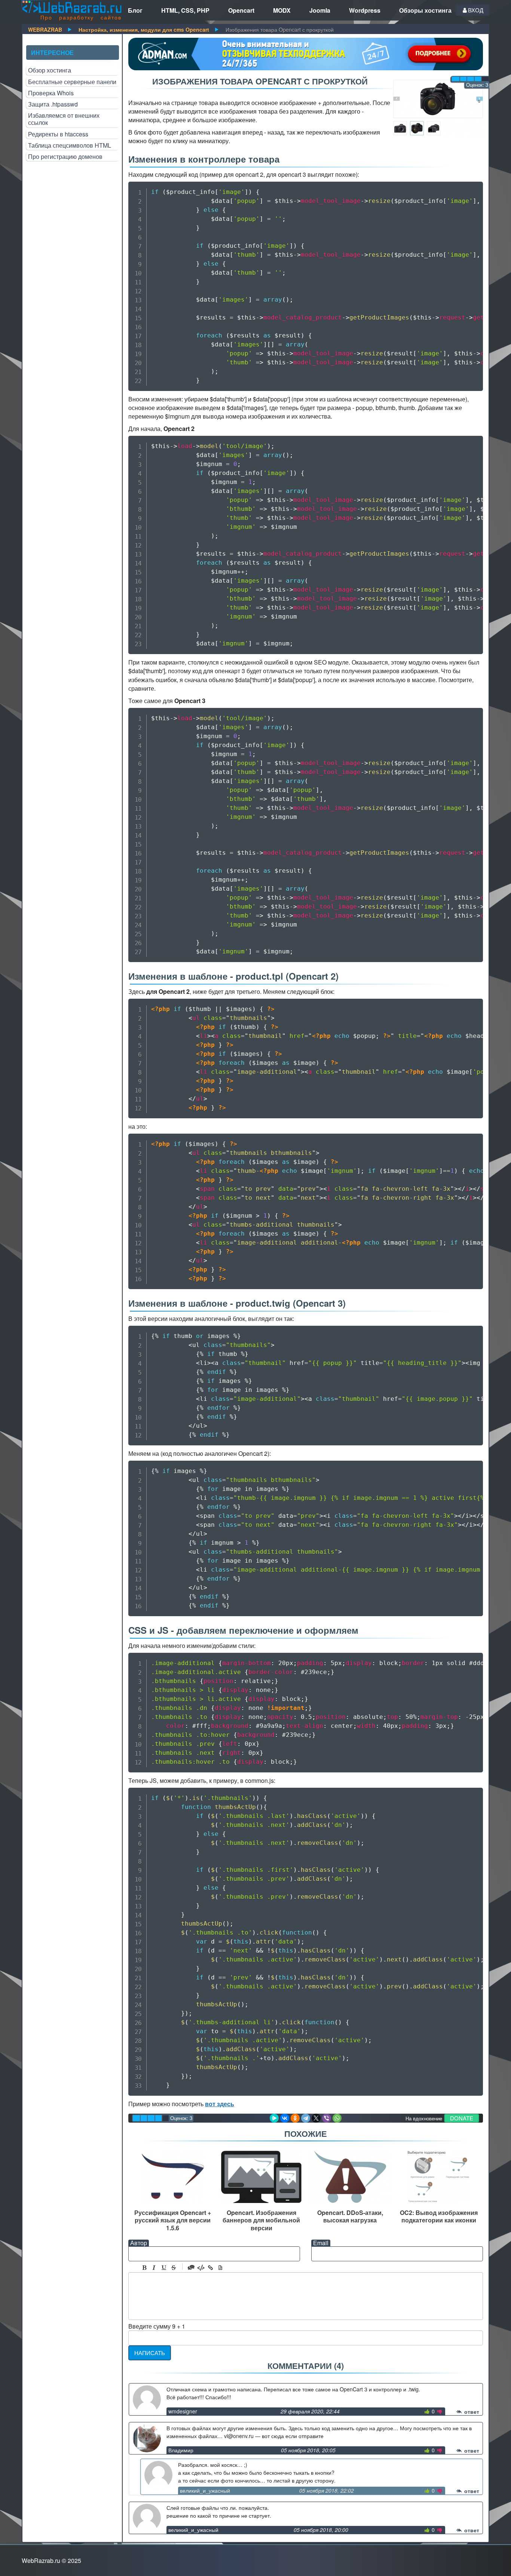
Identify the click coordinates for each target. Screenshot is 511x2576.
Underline (164, 2268)
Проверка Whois (51, 93)
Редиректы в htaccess (58, 134)
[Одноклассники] (295, 2118)
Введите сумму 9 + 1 (157, 2326)
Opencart (241, 10)
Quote (191, 2268)
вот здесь (220, 2104)
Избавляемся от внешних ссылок (64, 119)
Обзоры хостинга (425, 10)
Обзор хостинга (50, 70)
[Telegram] (306, 2118)
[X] (316, 2118)
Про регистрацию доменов (65, 156)
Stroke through (174, 2268)
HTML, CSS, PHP (185, 10)
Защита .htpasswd (53, 104)
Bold (144, 2268)
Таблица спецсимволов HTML (70, 145)
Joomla (320, 10)
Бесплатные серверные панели (72, 82)
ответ (471, 2412)
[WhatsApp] (337, 2118)
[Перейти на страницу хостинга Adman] (306, 54)
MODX (282, 10)
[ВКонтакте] (285, 2118)
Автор (139, 2243)
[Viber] (327, 2118)
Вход (476, 10)
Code (201, 2268)
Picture (220, 2268)
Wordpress (365, 10)
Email (321, 2243)
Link (211, 2268)
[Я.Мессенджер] (274, 2118)
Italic (154, 2268)
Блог (135, 10)
